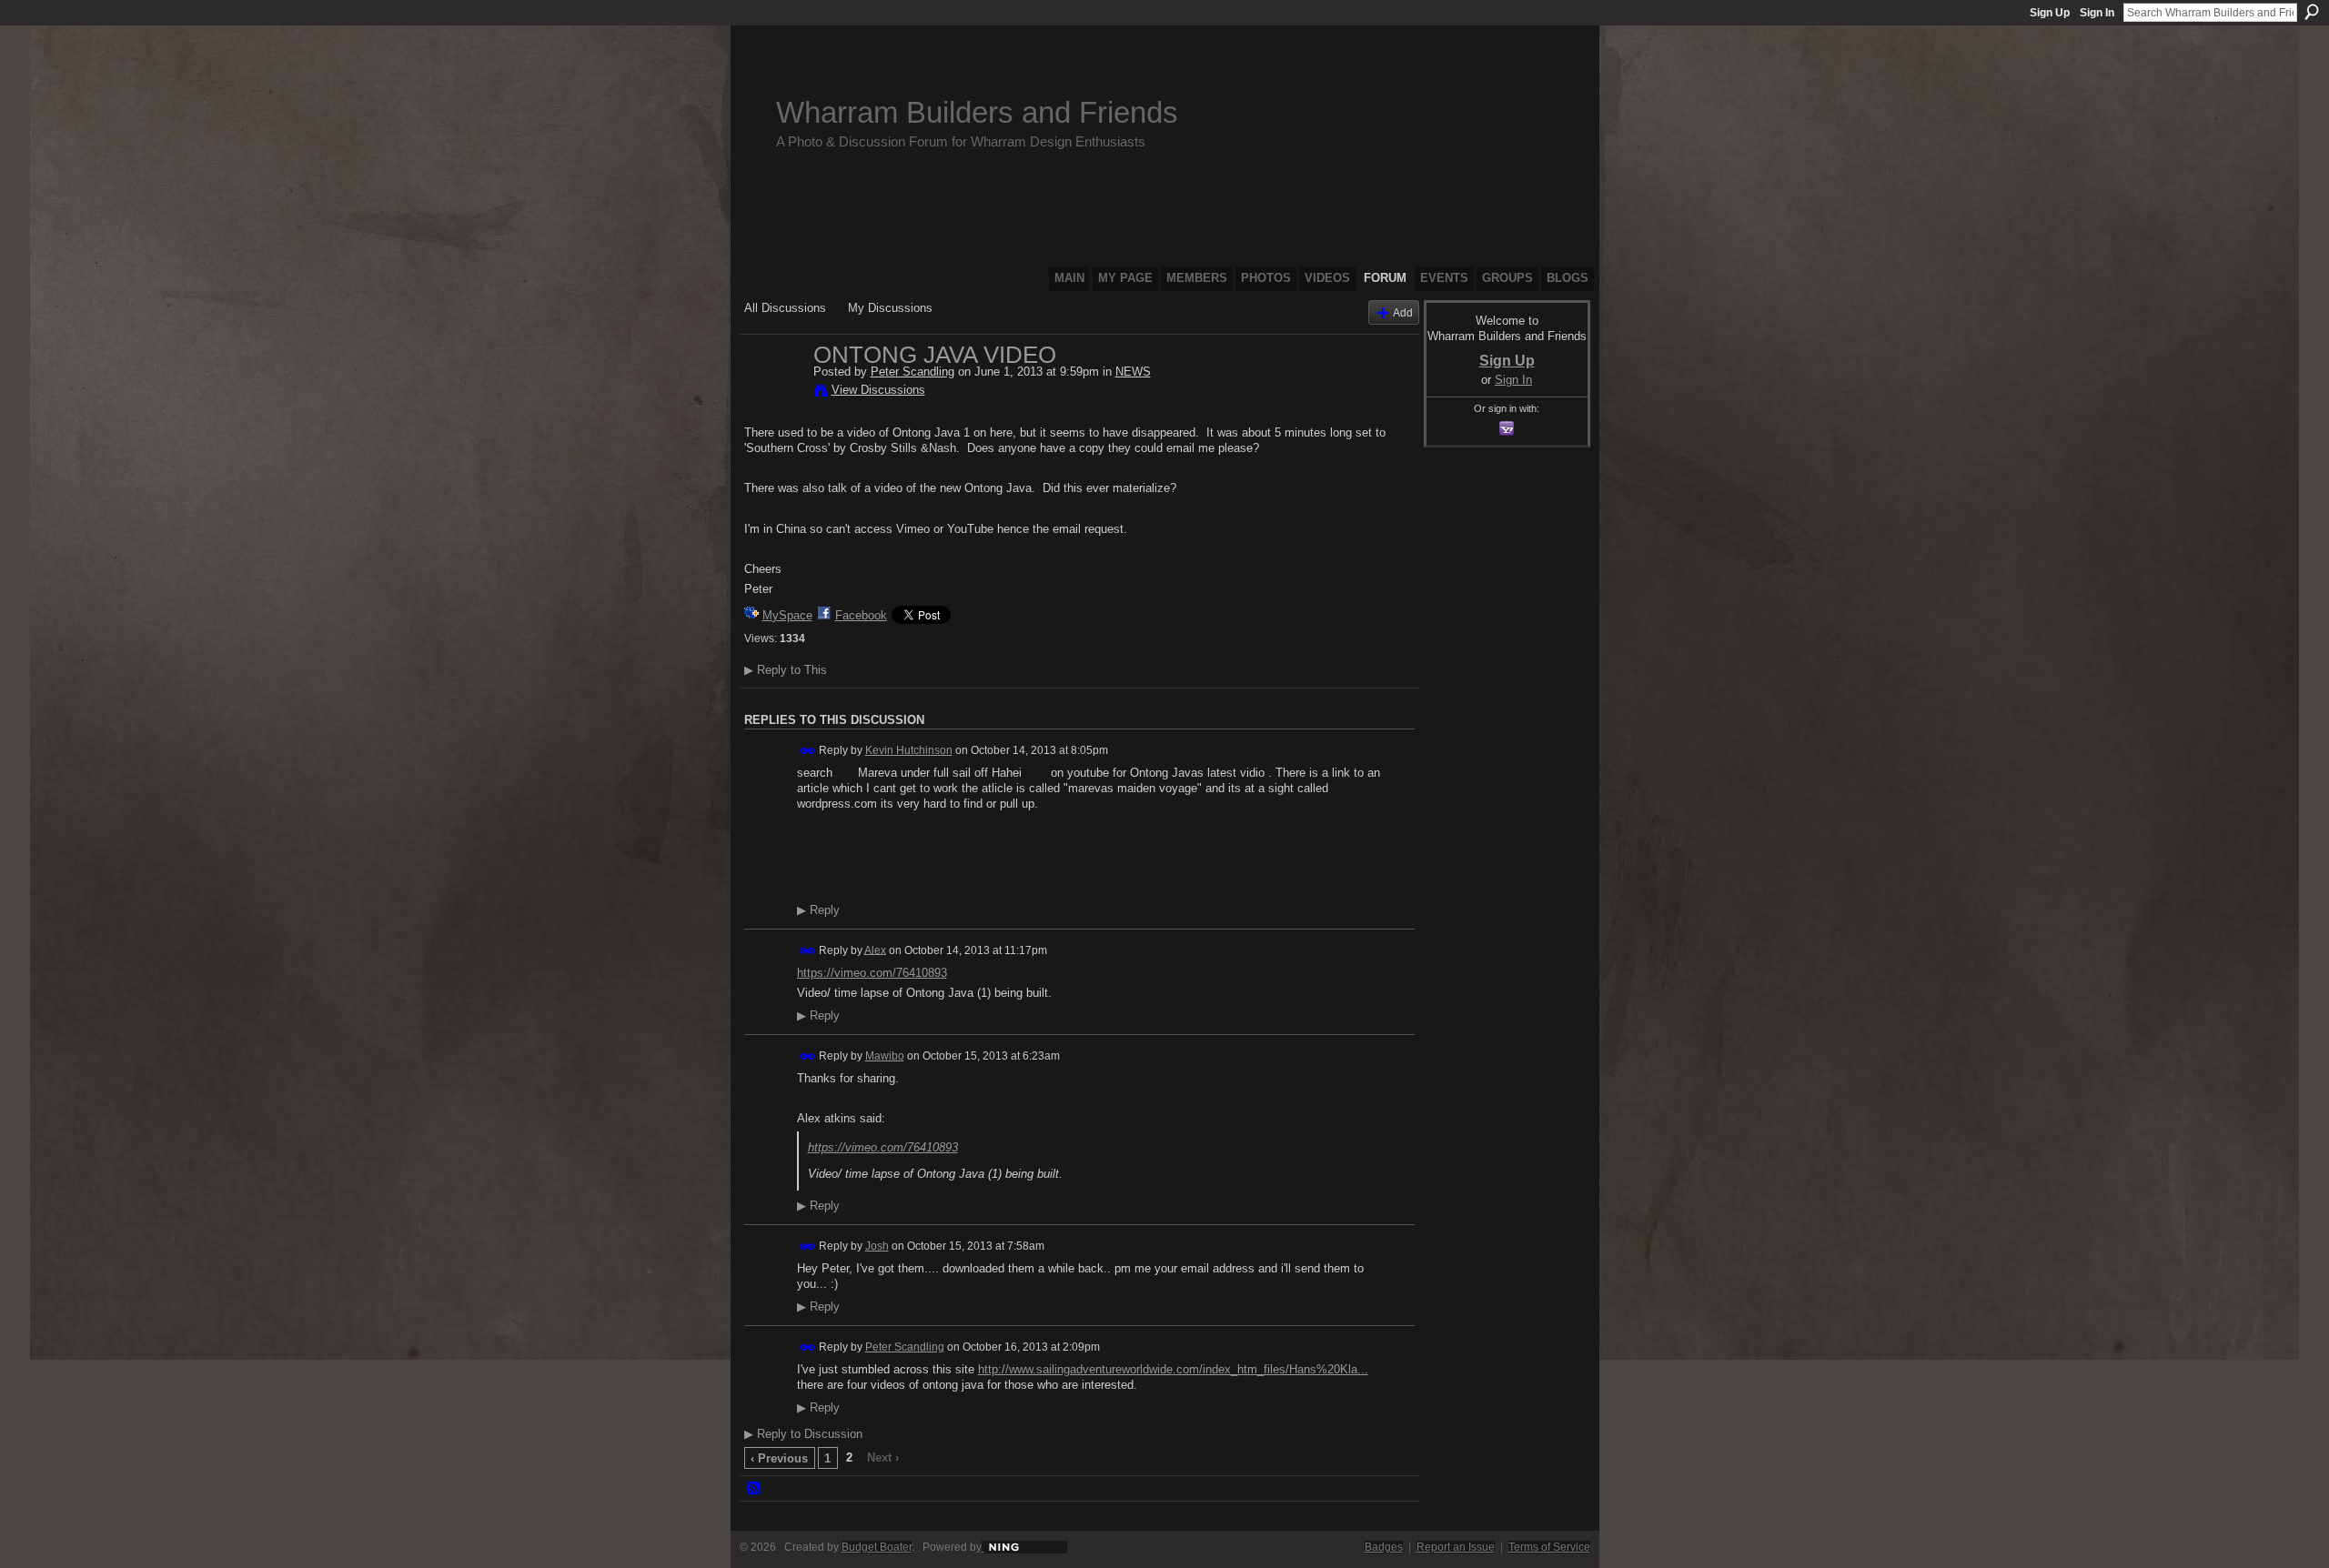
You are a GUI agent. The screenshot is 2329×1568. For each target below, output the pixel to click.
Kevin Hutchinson (909, 750)
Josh (877, 1246)
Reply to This (786, 670)
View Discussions (878, 390)
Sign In (2097, 13)
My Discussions (890, 308)
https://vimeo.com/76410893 (872, 973)
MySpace (787, 615)
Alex (875, 950)
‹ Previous (779, 1458)
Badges (1384, 1547)
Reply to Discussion (803, 1434)
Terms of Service (1549, 1547)
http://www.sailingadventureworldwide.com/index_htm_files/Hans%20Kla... (1173, 1369)
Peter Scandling (912, 372)
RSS (754, 1489)
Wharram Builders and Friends (977, 112)
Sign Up (2050, 13)
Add (1403, 312)
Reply (818, 910)
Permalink (807, 751)
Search (2312, 12)
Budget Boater (877, 1547)
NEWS (1133, 372)
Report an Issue (1456, 1547)
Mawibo (885, 1056)
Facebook (861, 615)
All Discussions (785, 308)
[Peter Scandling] (773, 393)
